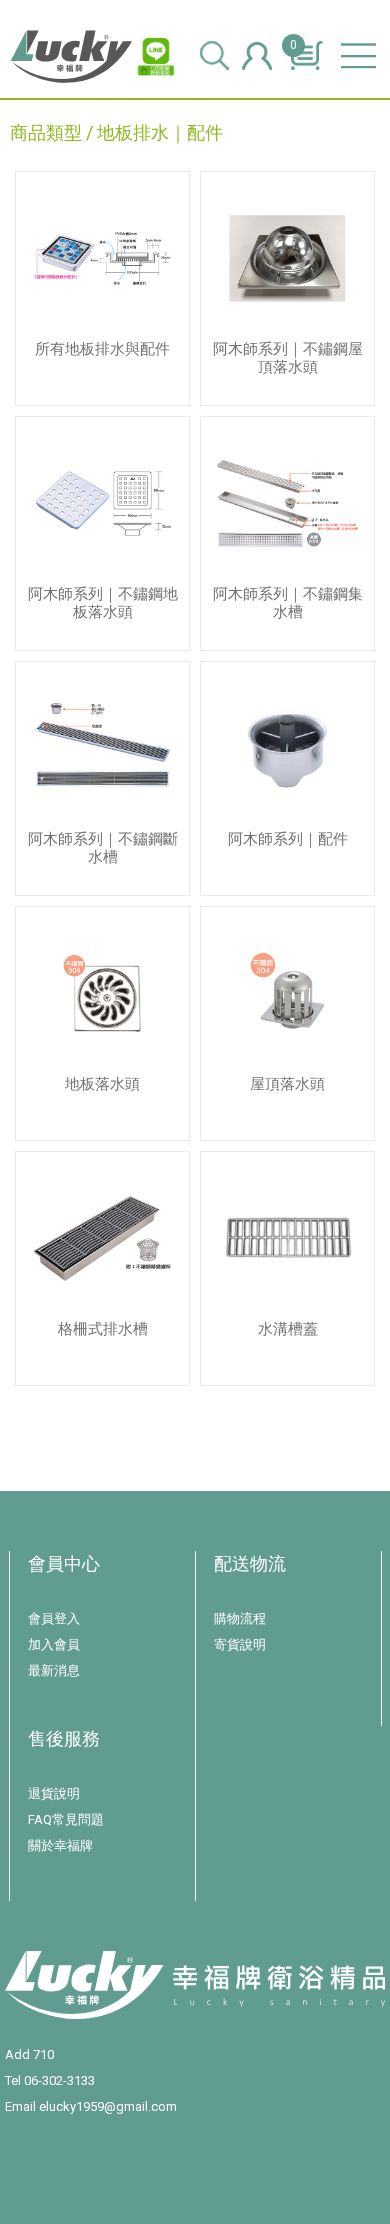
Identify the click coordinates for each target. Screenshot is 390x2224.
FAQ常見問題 (66, 1819)
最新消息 (54, 1670)
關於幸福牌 (60, 1845)
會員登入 (54, 1618)
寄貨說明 (240, 1644)
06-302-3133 (59, 2080)
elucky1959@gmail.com (108, 2106)
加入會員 (54, 1644)
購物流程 (240, 1618)
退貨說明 (54, 1793)
